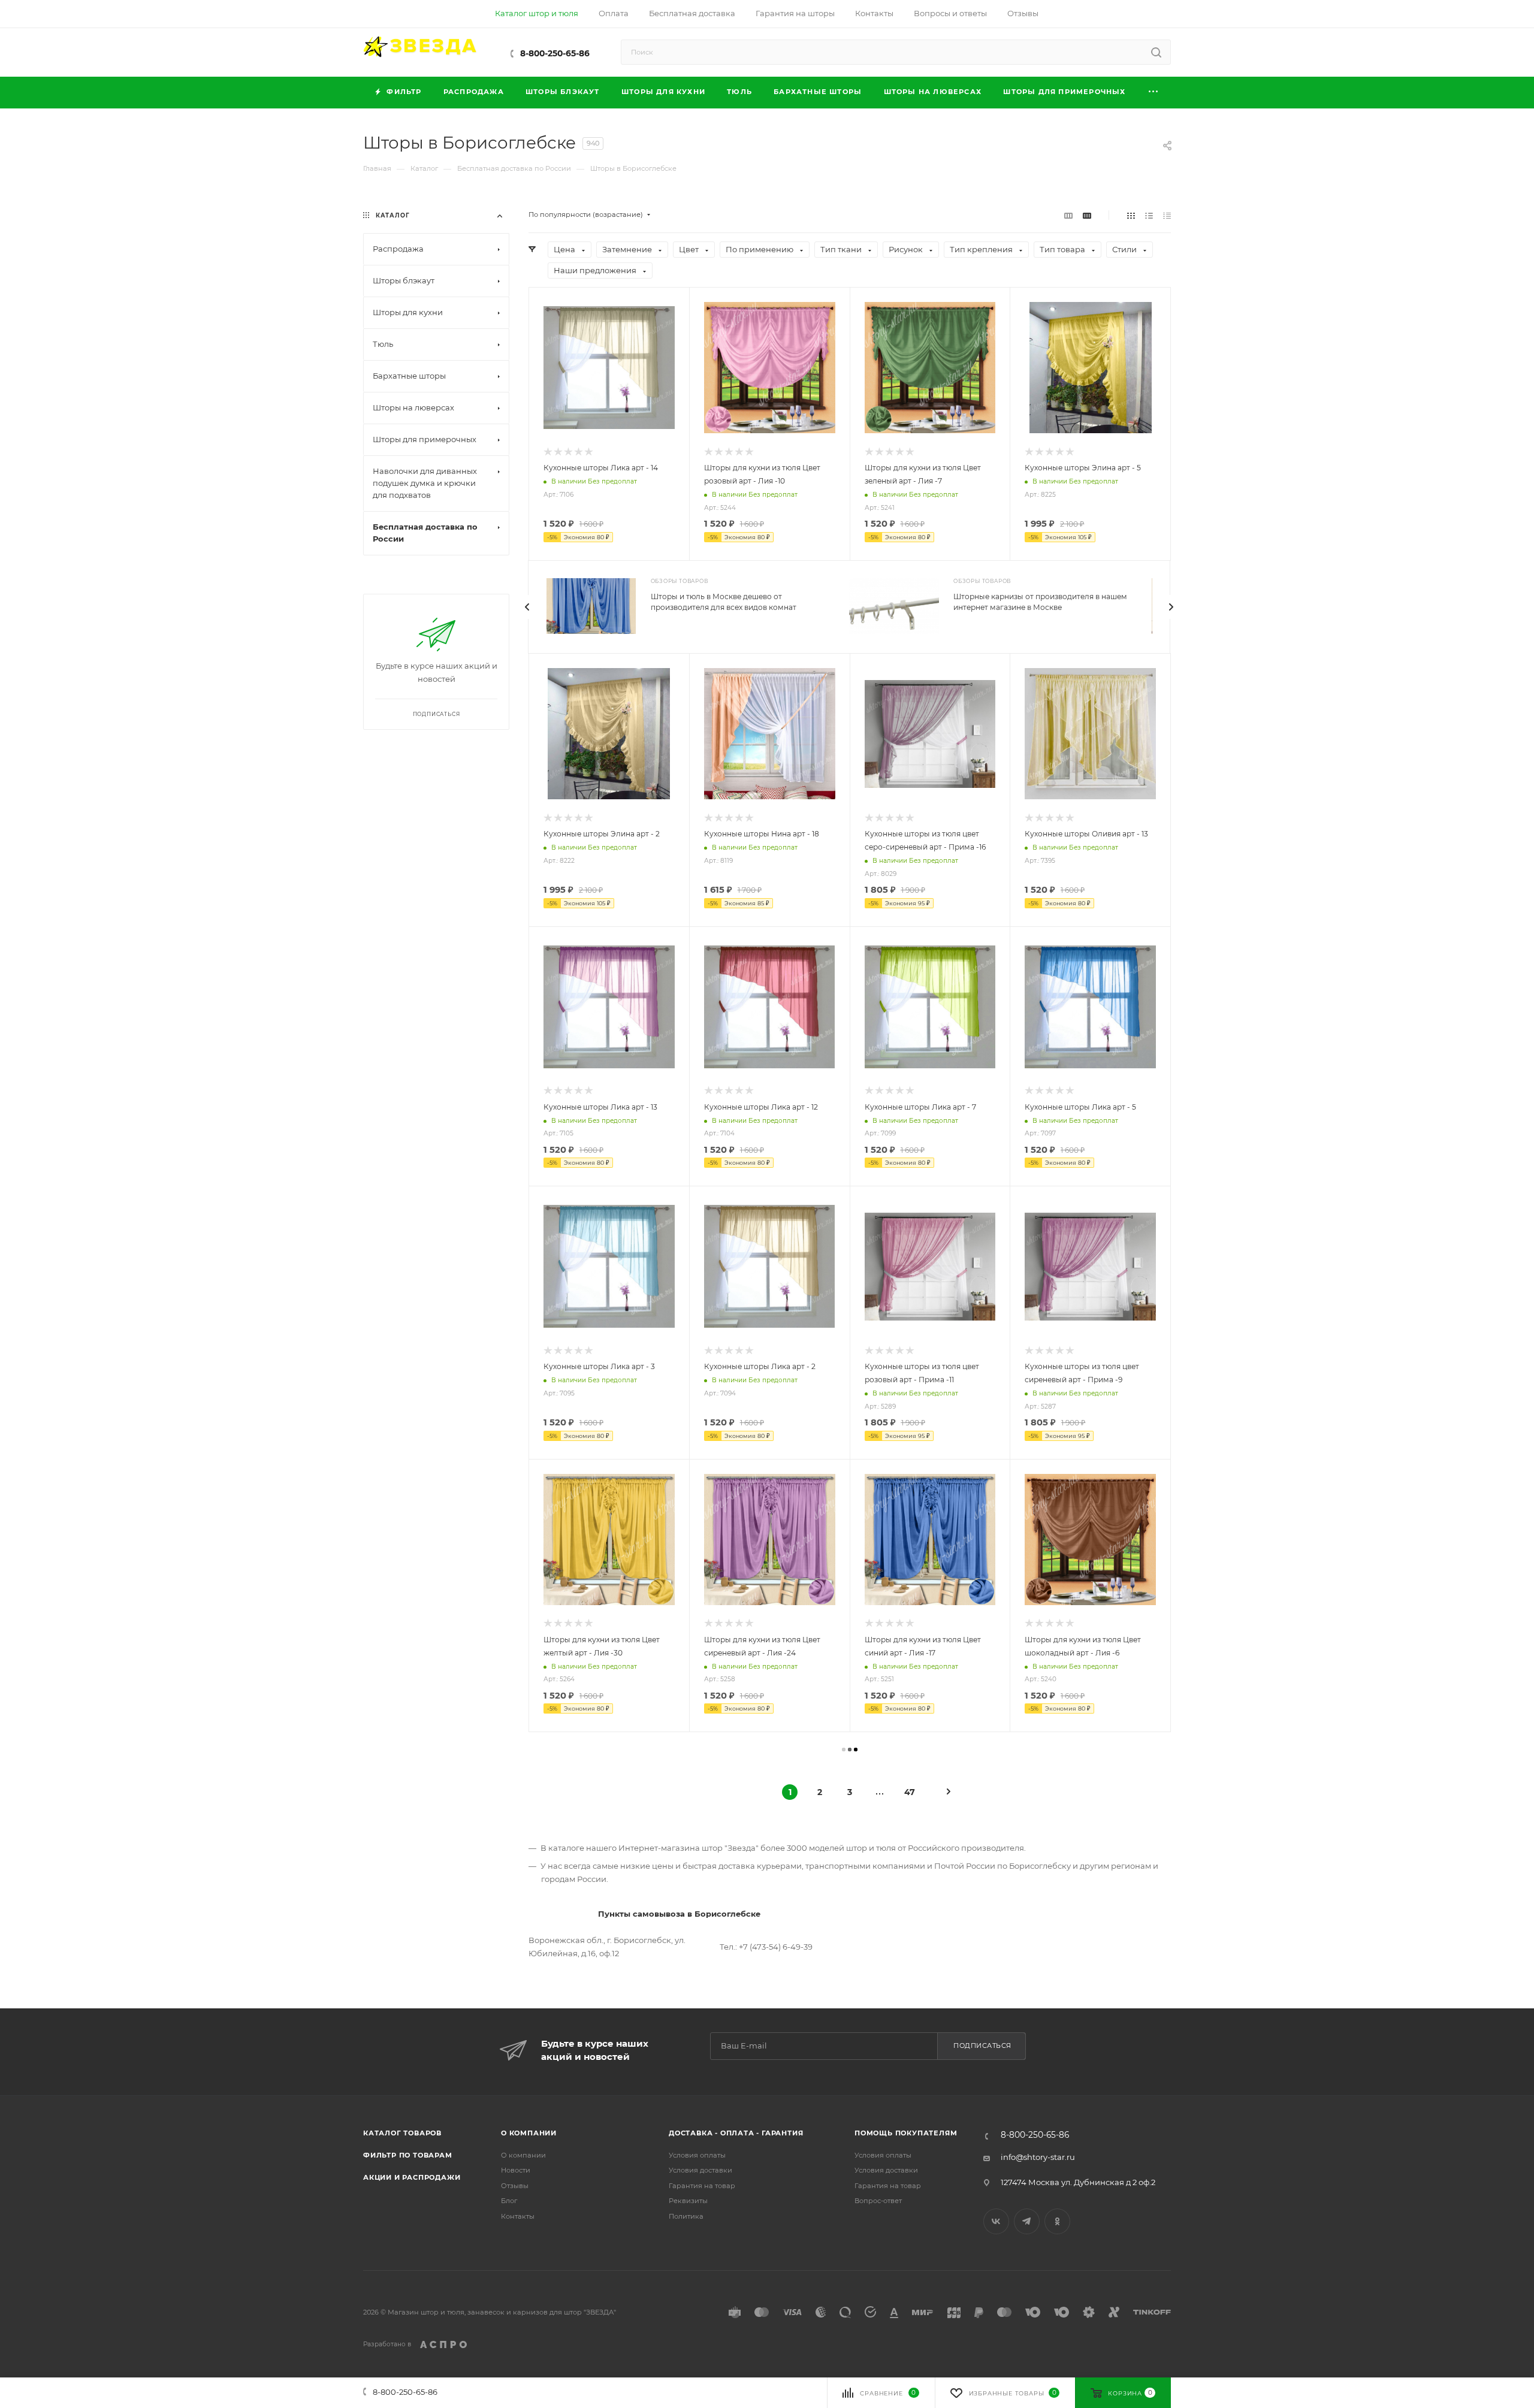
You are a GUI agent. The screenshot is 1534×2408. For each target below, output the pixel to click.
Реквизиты (688, 2201)
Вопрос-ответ (878, 2201)
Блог (509, 2201)
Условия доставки (700, 2170)
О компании (529, 2133)
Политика (686, 2216)
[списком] (1149, 215)
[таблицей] (1167, 215)
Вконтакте (996, 2221)
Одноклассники (1057, 2221)
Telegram (1027, 2221)
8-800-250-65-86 (555, 53)
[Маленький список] (1068, 215)
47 (910, 1792)
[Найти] (1156, 52)
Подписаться (982, 2046)
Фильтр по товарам (408, 2155)
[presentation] (527, 607)
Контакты (518, 2216)
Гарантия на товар (702, 2186)
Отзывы (515, 2186)
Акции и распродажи (412, 2177)
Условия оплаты (697, 2155)
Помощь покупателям (906, 2133)
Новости (516, 2170)
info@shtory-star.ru (1038, 2157)
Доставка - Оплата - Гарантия (736, 2133)
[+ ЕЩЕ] (1154, 93)
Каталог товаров (402, 2133)
